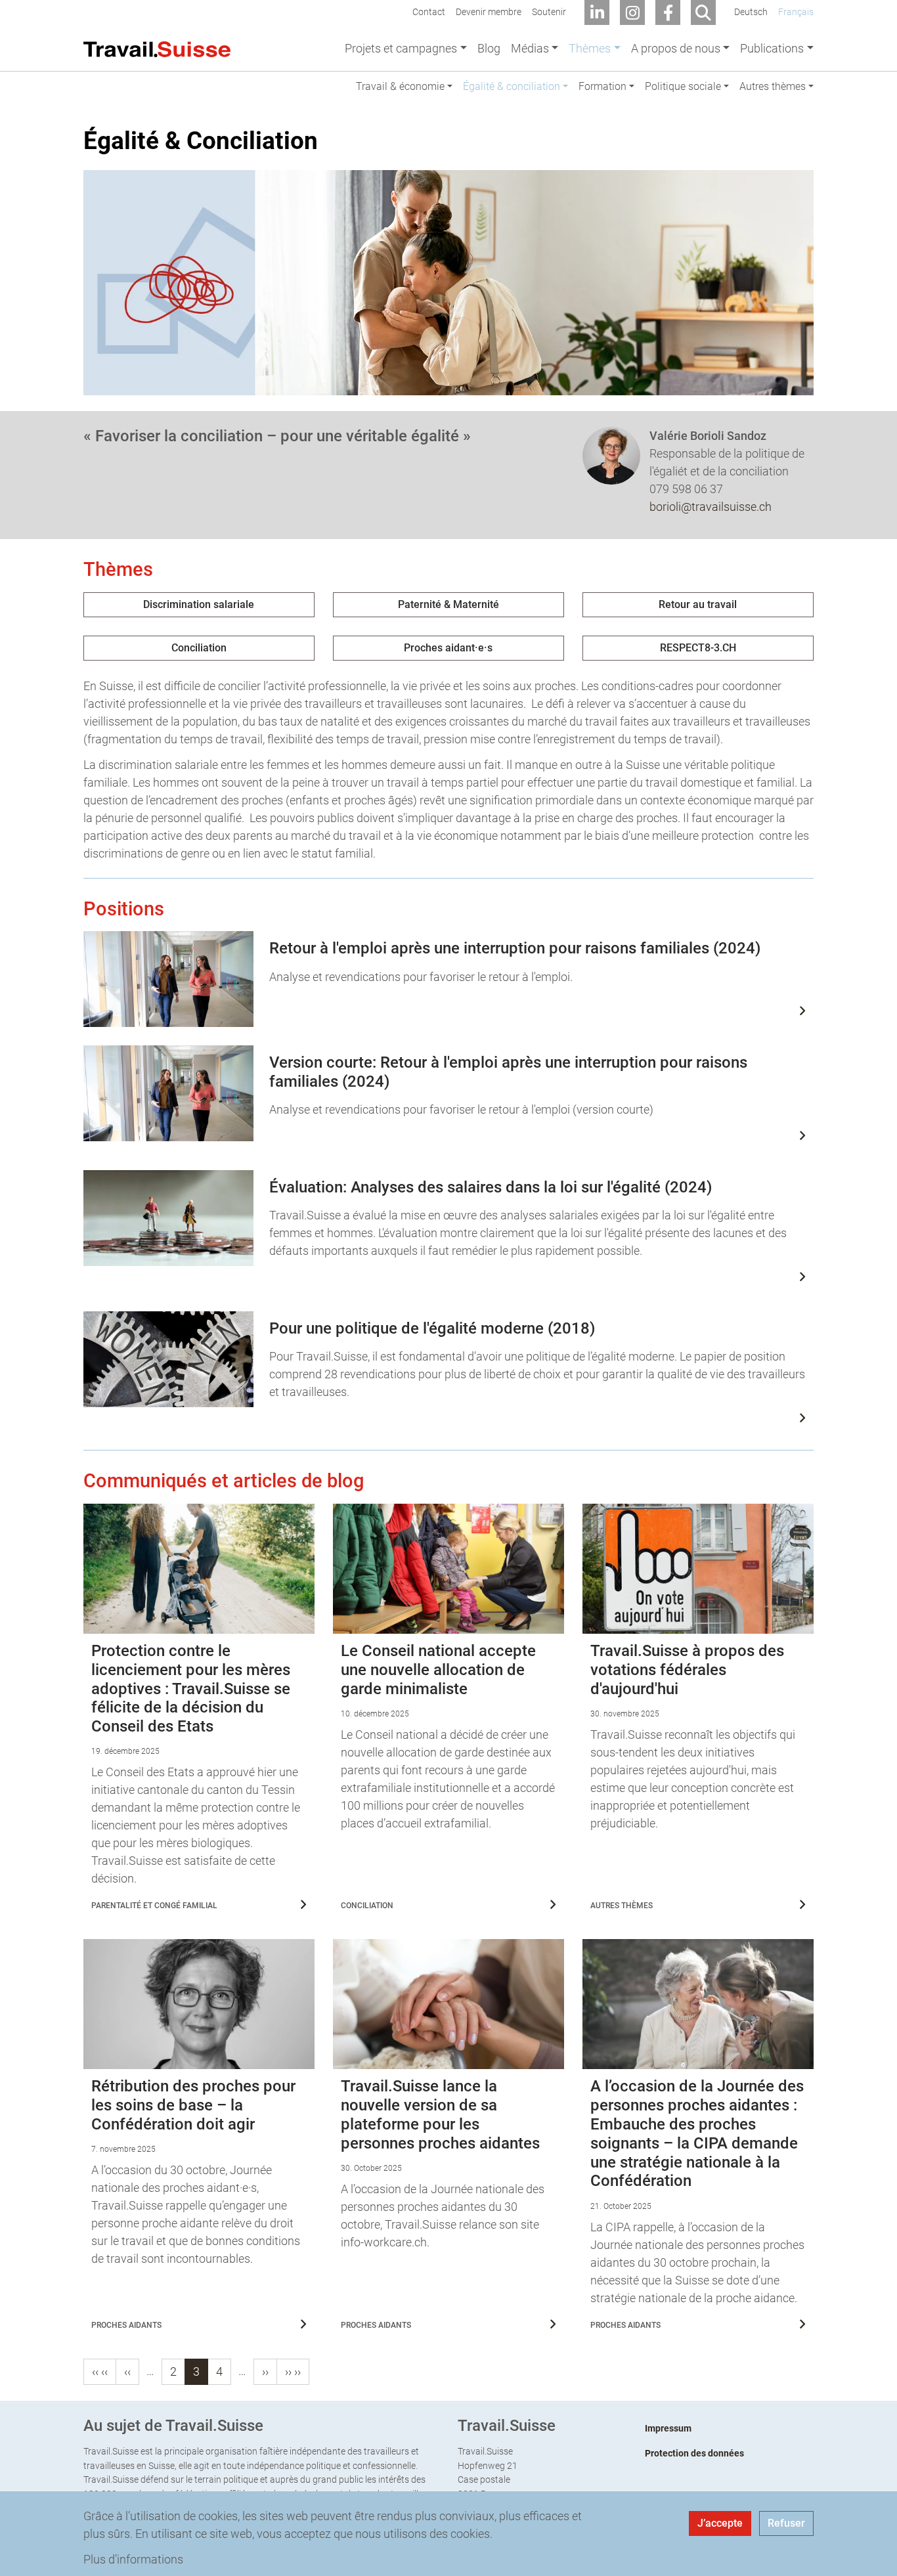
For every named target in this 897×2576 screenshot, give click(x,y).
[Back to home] (157, 48)
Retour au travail (698, 604)
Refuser (786, 2523)
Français (796, 12)
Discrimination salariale (199, 604)
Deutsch (751, 12)
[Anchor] (73, 141)
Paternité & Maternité (448, 604)
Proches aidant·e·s (448, 648)
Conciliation (199, 648)
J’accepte (720, 2523)
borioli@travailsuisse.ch (711, 507)
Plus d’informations (133, 2559)
